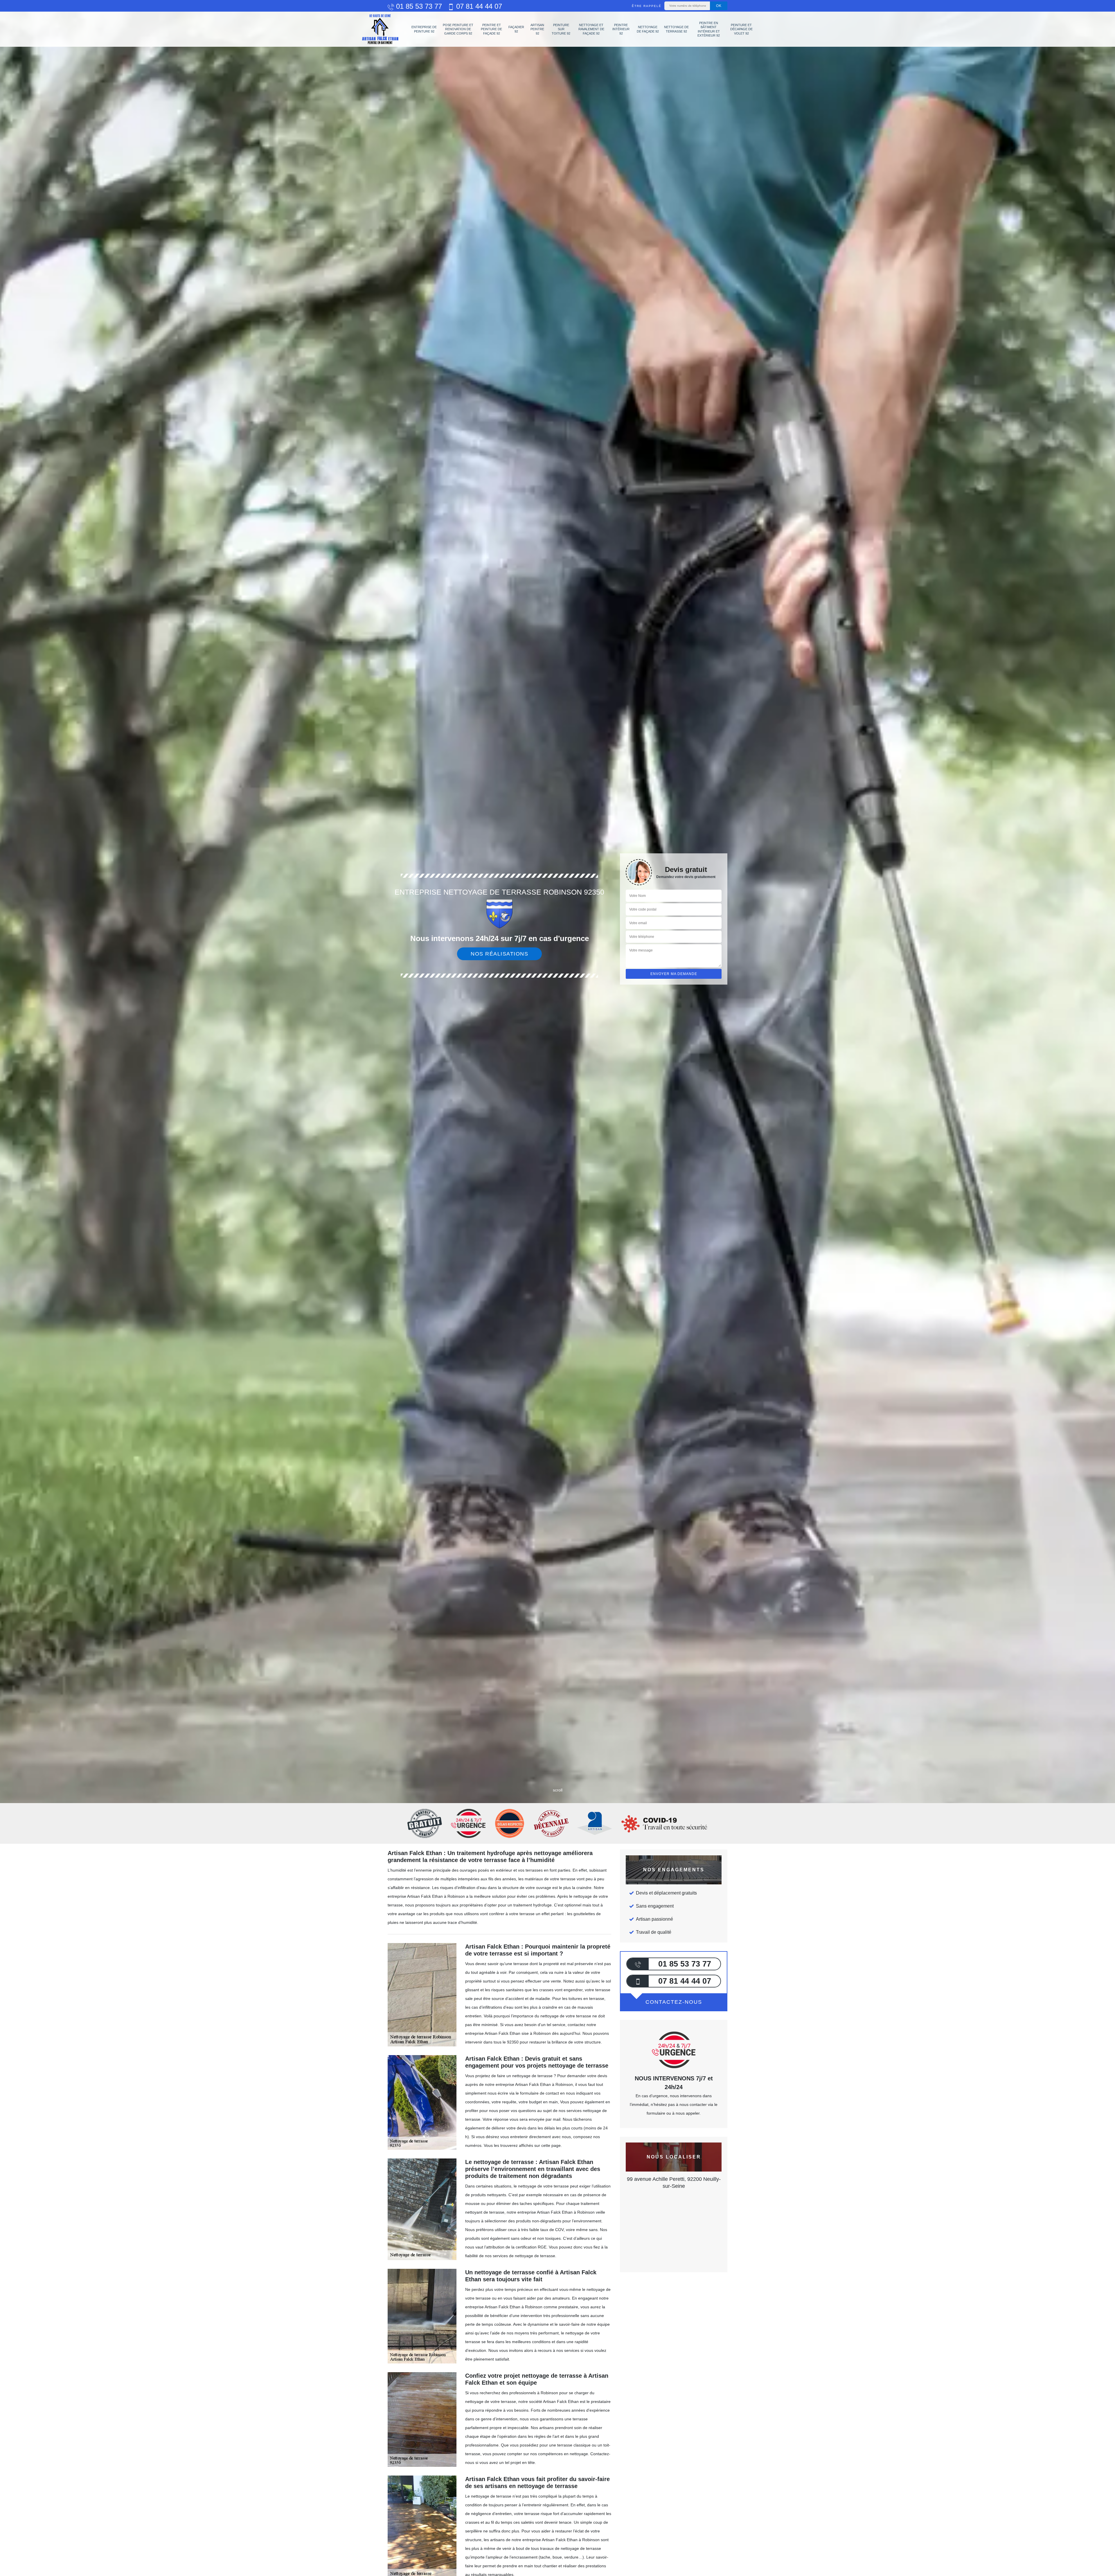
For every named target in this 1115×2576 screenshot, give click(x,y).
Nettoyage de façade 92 (648, 29)
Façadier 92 (516, 29)
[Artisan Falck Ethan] (380, 29)
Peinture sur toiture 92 (561, 29)
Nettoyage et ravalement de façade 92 (591, 29)
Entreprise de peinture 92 (424, 29)
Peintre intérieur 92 (621, 29)
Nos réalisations (499, 954)
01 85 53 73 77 (418, 6)
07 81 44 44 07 (478, 6)
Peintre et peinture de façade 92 (491, 29)
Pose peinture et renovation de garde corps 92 (458, 29)
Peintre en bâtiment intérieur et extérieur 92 (709, 29)
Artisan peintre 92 (537, 29)
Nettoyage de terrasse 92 (676, 29)
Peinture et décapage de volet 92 (741, 29)
